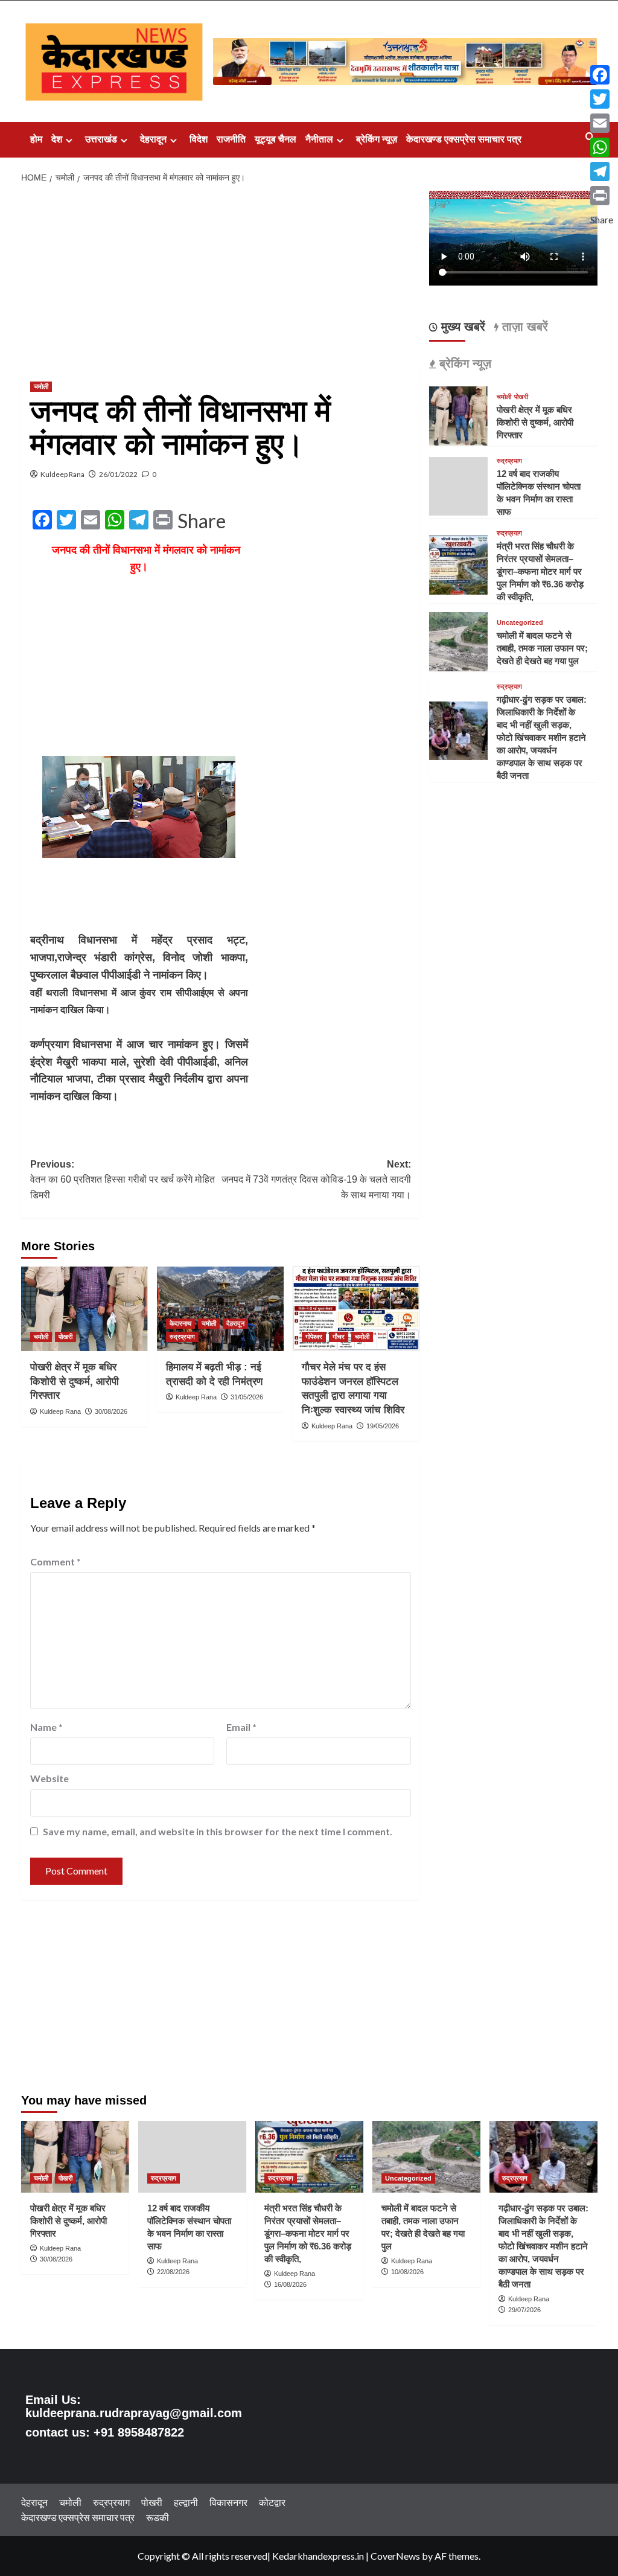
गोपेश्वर (314, 1337)
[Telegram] (602, 171)
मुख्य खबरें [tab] (461, 327)
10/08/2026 (407, 2272)
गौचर (339, 1337)
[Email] (602, 123)
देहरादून (153, 139)
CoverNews (395, 2556)
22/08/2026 (173, 2272)
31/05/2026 (247, 1397)
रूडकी (158, 2517)
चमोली (41, 386)
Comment (56, 1561)
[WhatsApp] (602, 147)
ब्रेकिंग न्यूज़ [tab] (463, 363)
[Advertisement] (221, 280)
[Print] (602, 196)
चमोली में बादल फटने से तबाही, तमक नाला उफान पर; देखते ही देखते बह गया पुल (542, 648)
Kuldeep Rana (62, 474)
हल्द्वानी (186, 2502)
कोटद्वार (272, 2502)
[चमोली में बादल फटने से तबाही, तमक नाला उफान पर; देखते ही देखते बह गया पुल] (459, 640)
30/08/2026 (111, 1411)
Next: (316, 1180)
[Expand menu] (69, 140)
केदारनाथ (180, 1323)
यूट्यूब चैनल (276, 139)
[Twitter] (602, 99)
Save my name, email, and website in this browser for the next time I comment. (218, 1831)
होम (36, 139)
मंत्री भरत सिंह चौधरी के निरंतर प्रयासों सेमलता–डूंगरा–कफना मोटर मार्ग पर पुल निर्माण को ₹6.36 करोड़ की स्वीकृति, (540, 571)
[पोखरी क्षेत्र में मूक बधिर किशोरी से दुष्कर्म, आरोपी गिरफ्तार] (84, 1309)
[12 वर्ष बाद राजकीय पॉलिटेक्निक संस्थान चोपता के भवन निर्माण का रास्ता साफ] (192, 2157)
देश (57, 139)
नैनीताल (319, 139)
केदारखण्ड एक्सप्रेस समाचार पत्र (464, 139)
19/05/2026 (383, 1426)
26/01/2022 (118, 474)
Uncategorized (520, 623)
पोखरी (65, 1337)
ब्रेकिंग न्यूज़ (377, 139)
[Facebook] (602, 75)
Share (202, 521)
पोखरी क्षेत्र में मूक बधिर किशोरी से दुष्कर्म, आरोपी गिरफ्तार (75, 1382)
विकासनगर (228, 2502)
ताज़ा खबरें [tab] (523, 327)
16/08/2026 (290, 2284)
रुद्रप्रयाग (182, 1337)
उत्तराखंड (101, 139)
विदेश (199, 139)
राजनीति (231, 139)
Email (241, 1727)
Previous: (123, 1180)
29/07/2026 (524, 2310)
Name (46, 1727)
